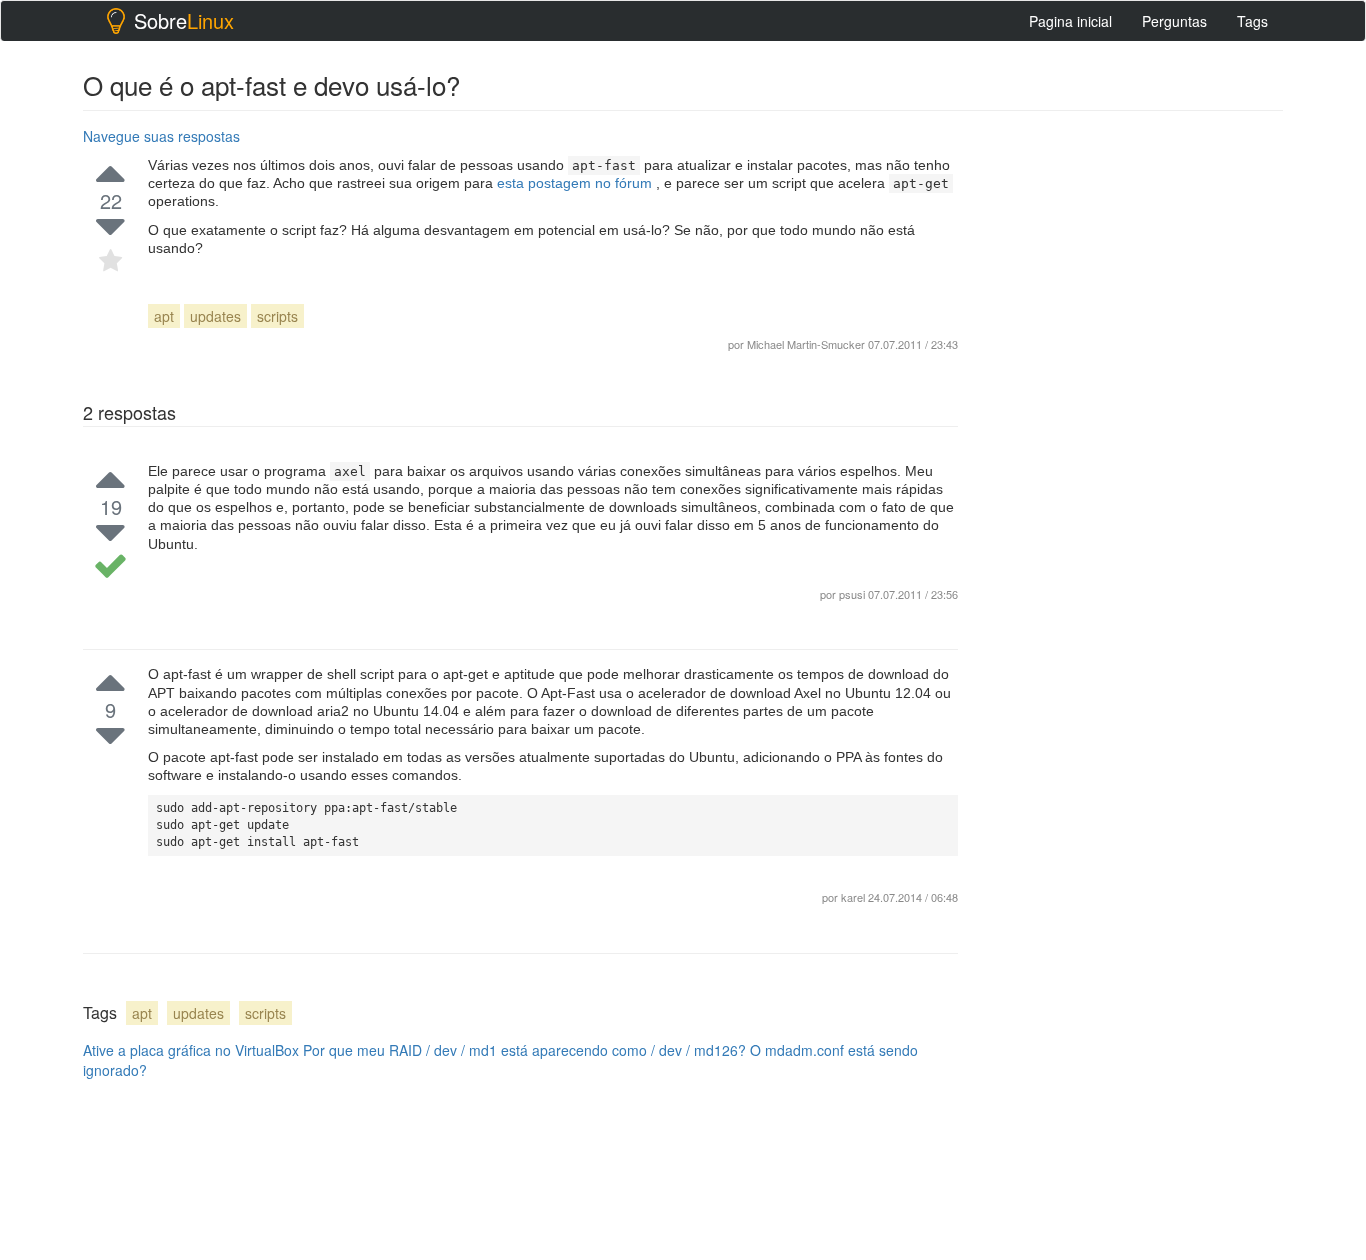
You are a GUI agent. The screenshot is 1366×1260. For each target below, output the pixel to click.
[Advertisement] (1133, 421)
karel (854, 897)
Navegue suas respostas (161, 136)
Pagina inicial (1070, 21)
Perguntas (1174, 21)
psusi (852, 594)
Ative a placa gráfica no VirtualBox (191, 1050)
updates (215, 316)
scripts (277, 316)
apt (164, 316)
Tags (1252, 21)
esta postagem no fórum (576, 183)
